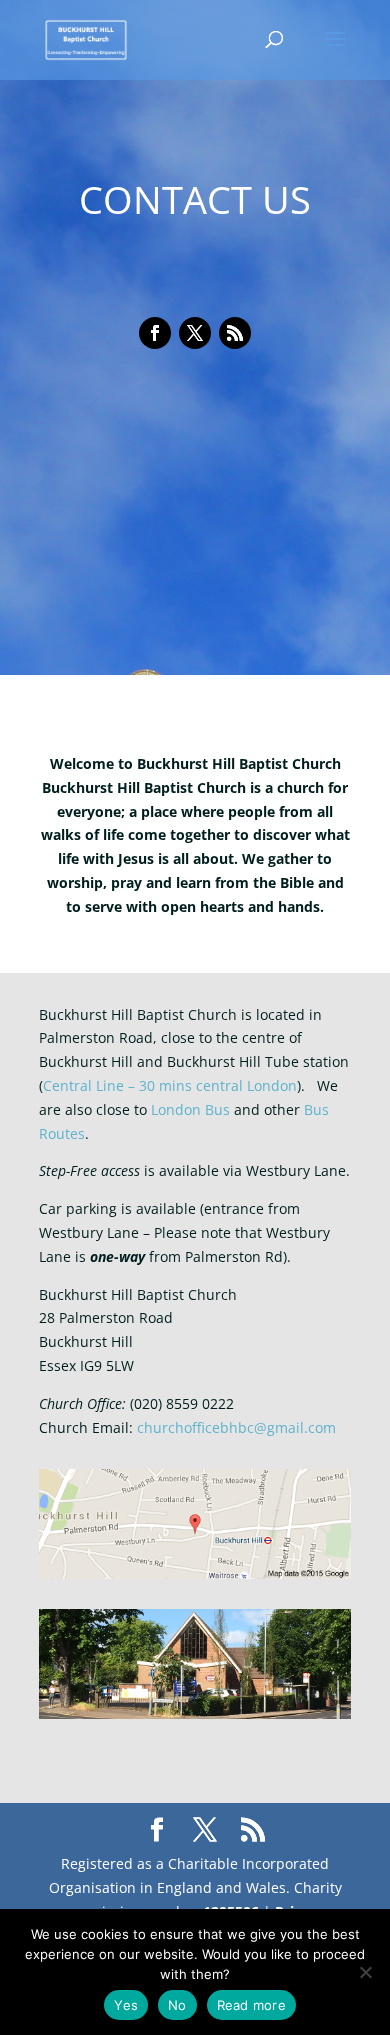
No (177, 2005)
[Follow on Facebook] (155, 333)
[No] (365, 1972)
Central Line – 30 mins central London (170, 1085)
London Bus (190, 1109)
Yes (126, 2005)
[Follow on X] (195, 333)
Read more (251, 2005)
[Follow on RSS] (235, 333)
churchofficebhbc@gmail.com (236, 1427)
